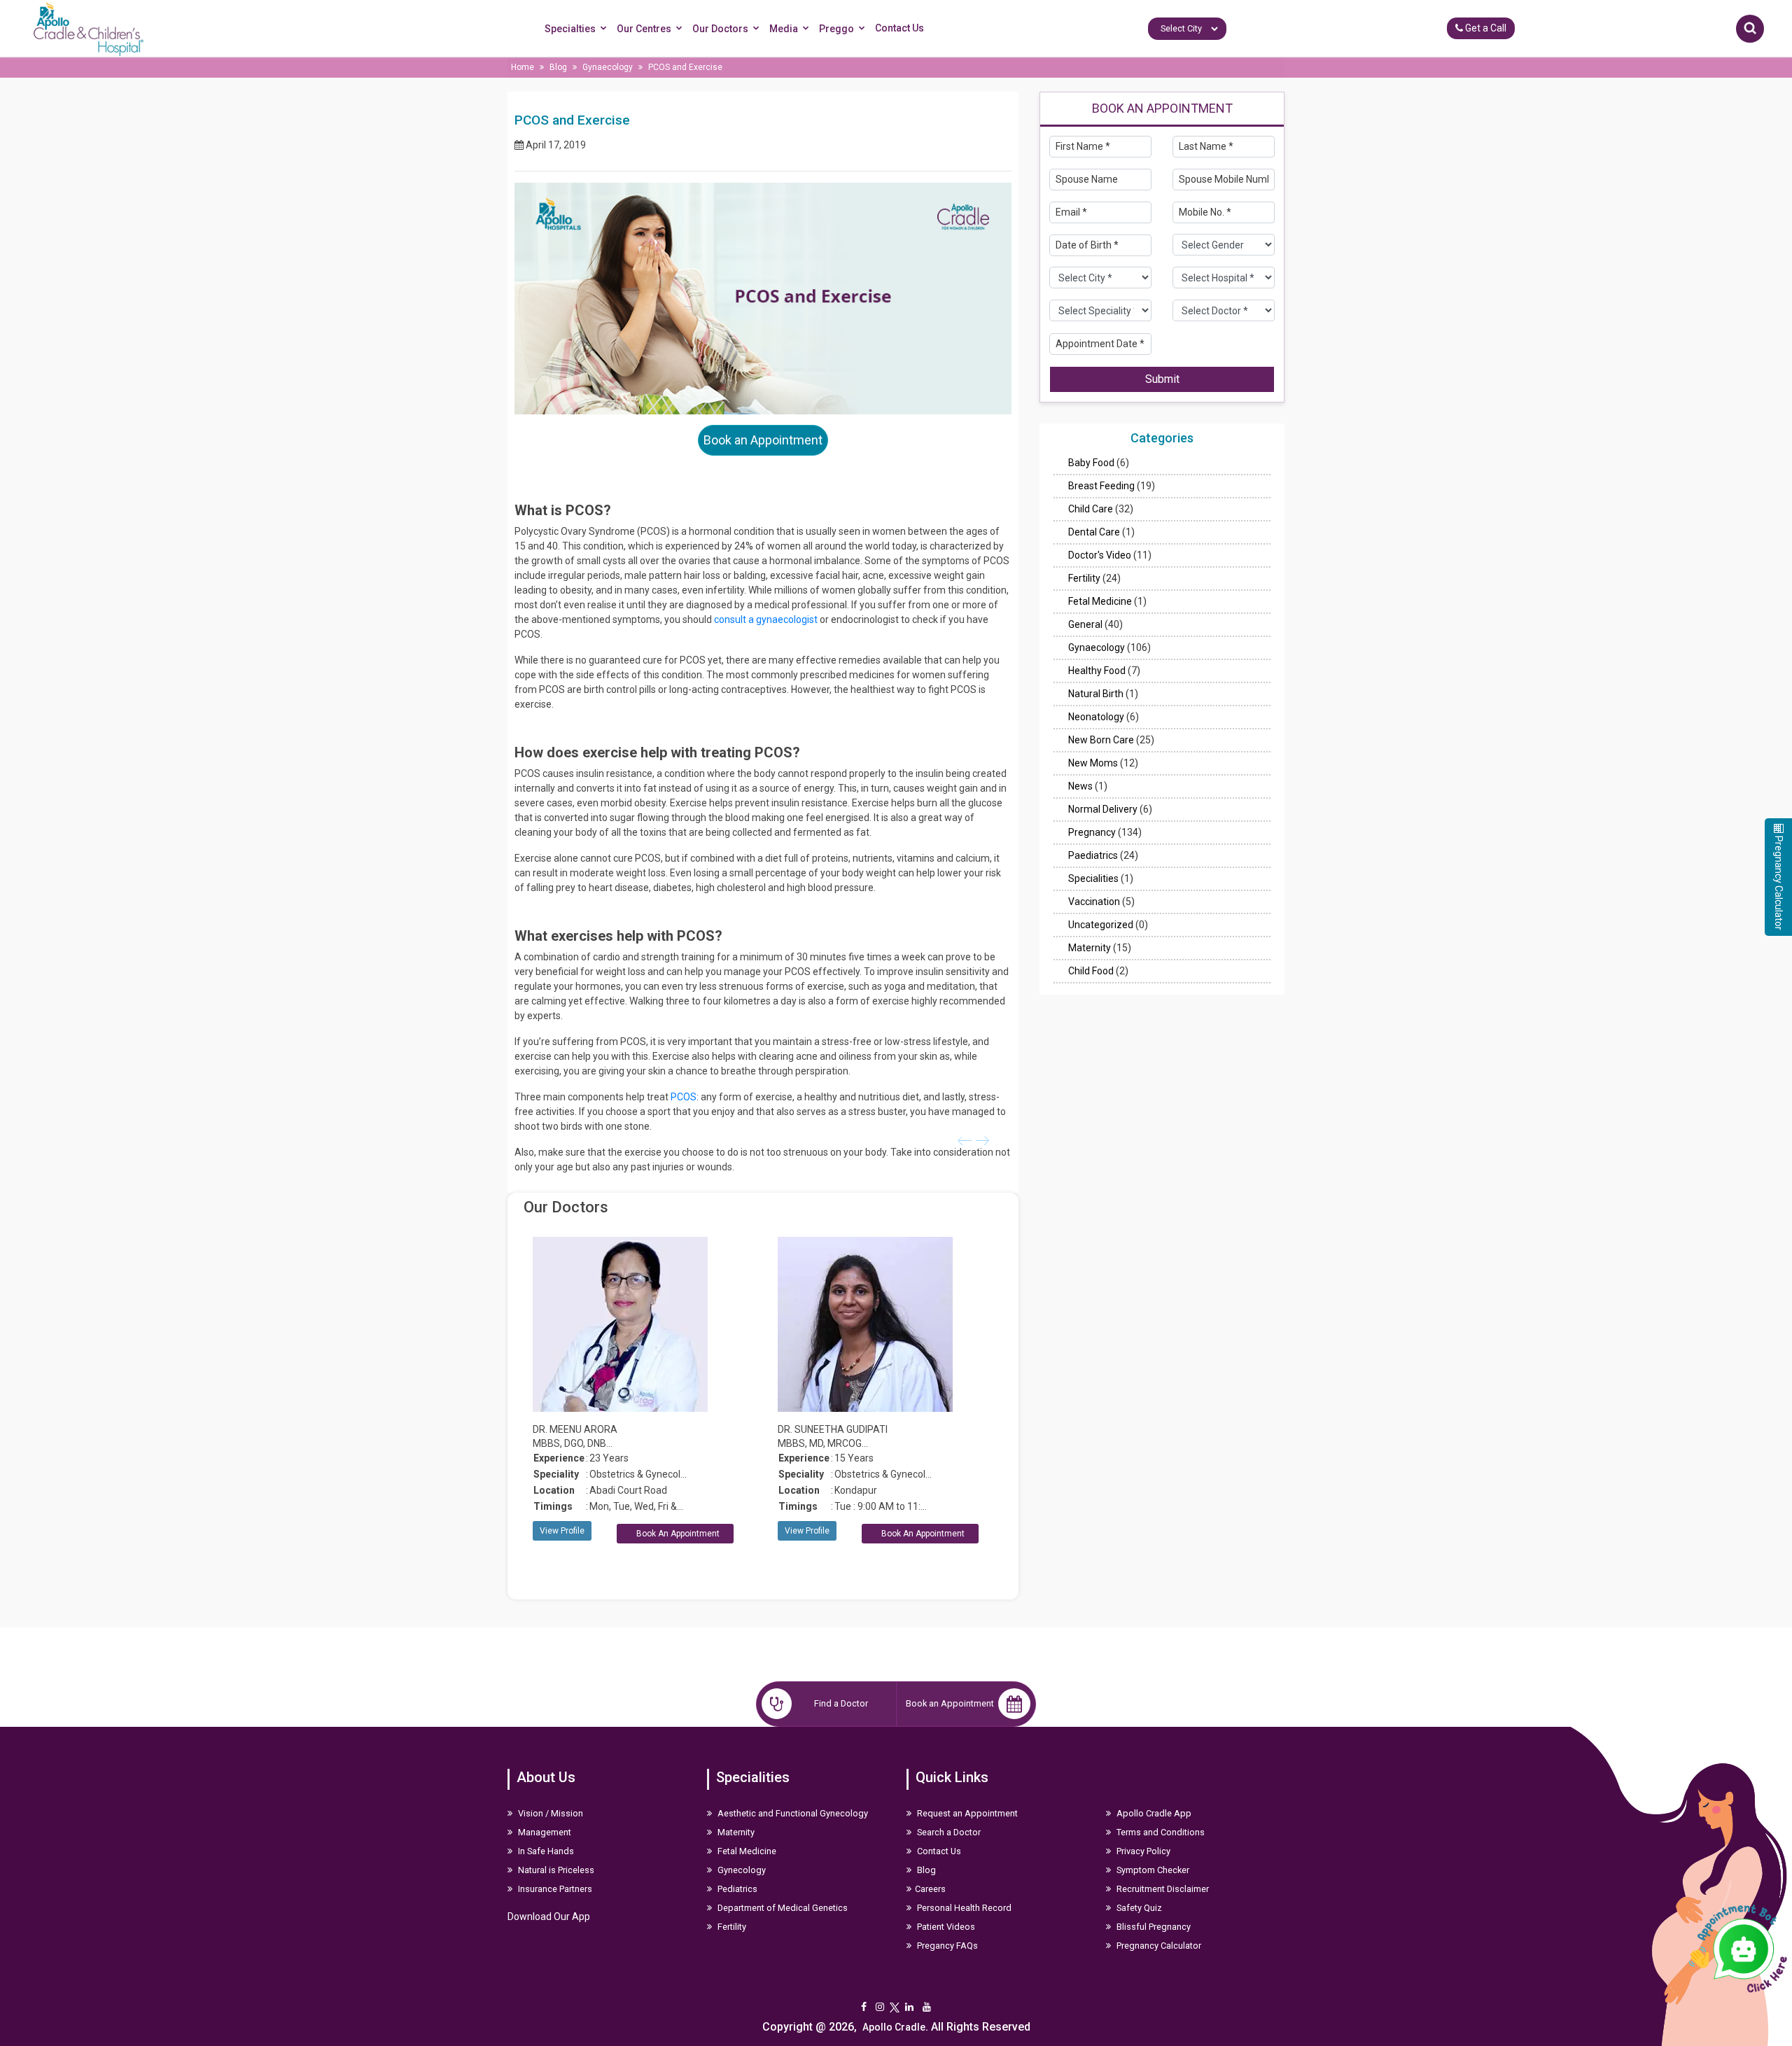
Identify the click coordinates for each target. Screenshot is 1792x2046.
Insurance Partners (554, 1889)
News (1080, 786)
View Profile (562, 1531)
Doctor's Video (1100, 555)
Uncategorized (1101, 925)
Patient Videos (945, 1927)
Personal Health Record (963, 1908)
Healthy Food (1097, 671)
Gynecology (741, 1870)
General (1085, 624)
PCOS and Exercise (685, 67)
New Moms (1093, 763)
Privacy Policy (1142, 1851)
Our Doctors (720, 29)
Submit (1162, 378)
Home (523, 67)
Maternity (1090, 948)
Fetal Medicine (1100, 601)
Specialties (570, 29)
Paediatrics (1093, 855)
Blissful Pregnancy (1153, 1927)
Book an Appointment (763, 440)
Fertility (1084, 578)
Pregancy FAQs (946, 1946)
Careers (930, 1889)
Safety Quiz (1138, 1908)
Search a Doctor (948, 1832)
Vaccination (1094, 902)
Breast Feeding (1101, 486)
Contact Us (899, 28)
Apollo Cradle (894, 2027)
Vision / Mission (549, 1813)
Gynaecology (608, 67)
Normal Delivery (1103, 809)
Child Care (1091, 509)
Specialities (1093, 878)
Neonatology (1096, 717)
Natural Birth (1096, 694)
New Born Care (1101, 740)
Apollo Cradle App (1153, 1813)
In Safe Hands (545, 1851)
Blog (558, 67)
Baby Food (1091, 463)
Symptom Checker (1152, 1870)
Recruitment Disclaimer (1162, 1889)
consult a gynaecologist (766, 619)
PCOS (682, 1097)
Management (544, 1832)
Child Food (1091, 971)
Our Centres (644, 29)
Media (784, 29)
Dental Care (1094, 532)
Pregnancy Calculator (1158, 1946)
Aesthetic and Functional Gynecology (792, 1813)
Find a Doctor (841, 1703)
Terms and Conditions (1160, 1832)
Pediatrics (736, 1889)
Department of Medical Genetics (782, 1908)
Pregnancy (1092, 832)
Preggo (836, 29)
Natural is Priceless (555, 1870)
